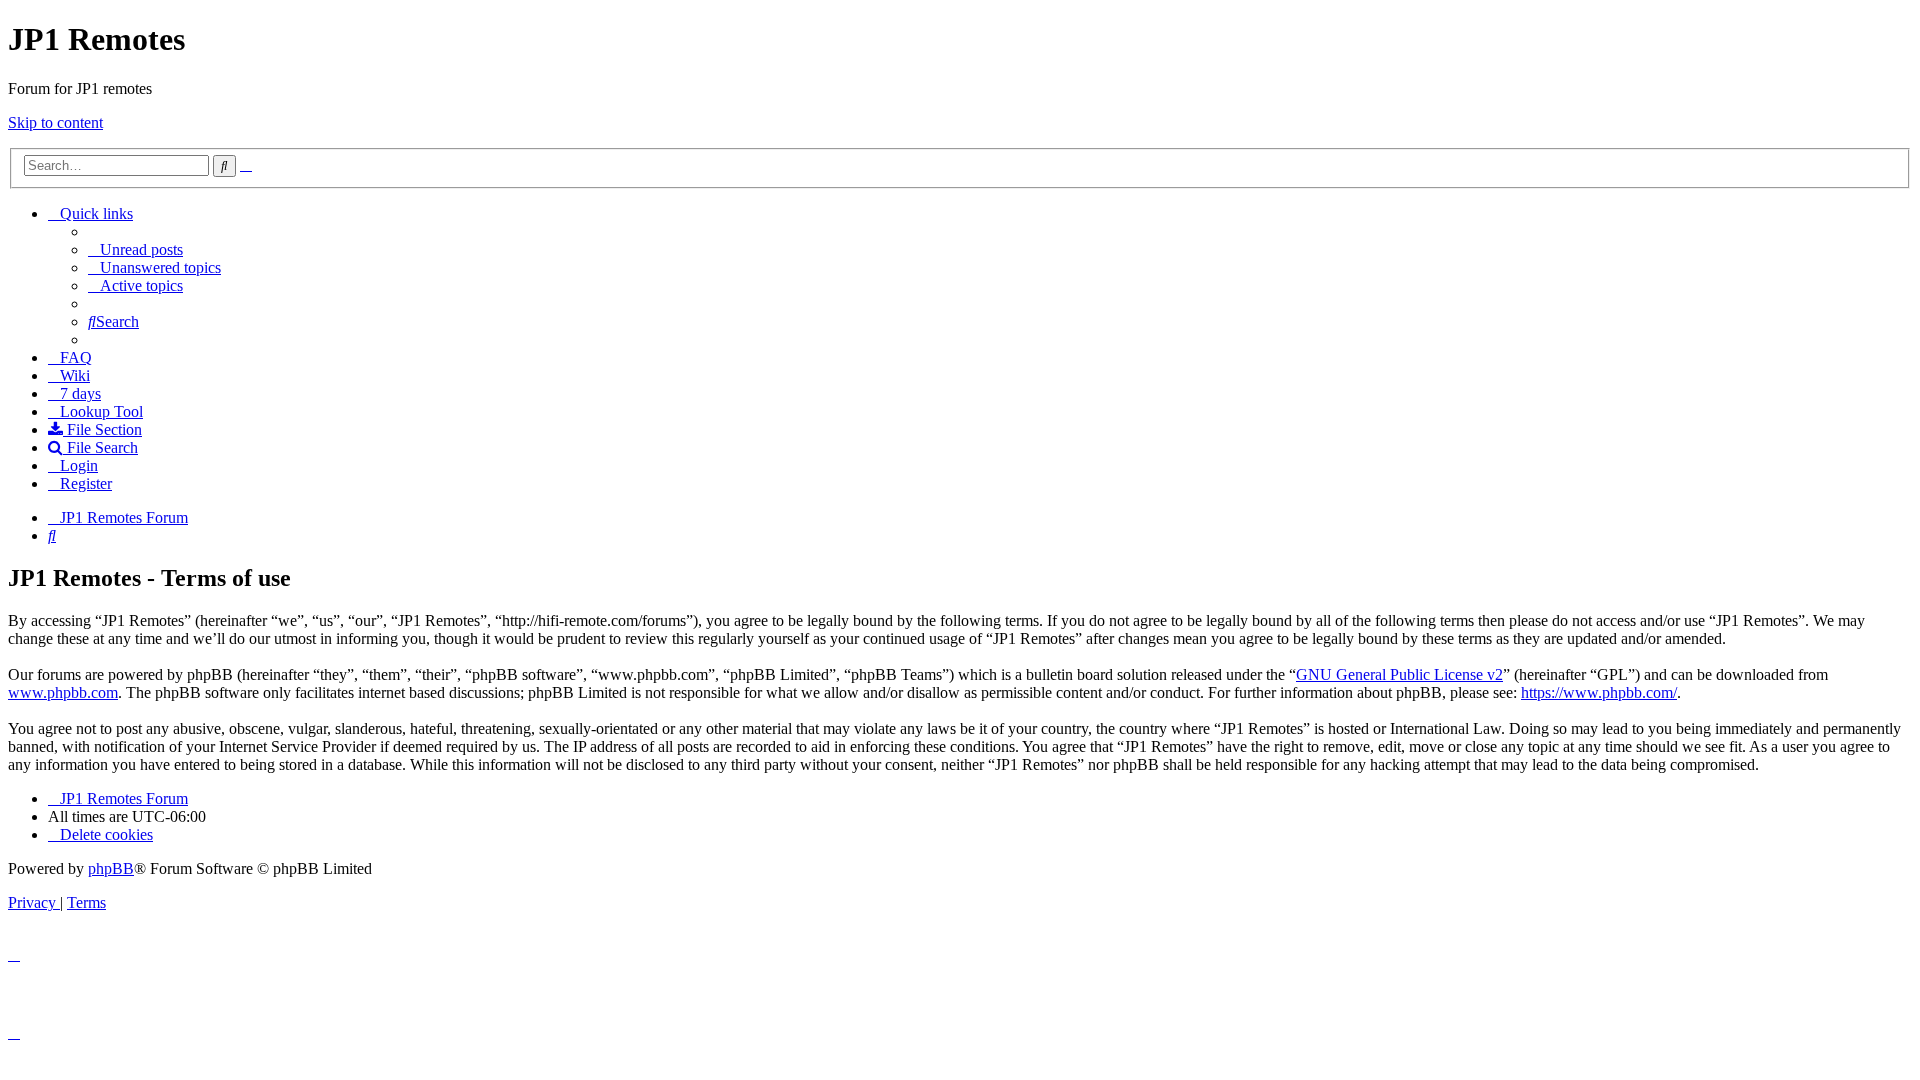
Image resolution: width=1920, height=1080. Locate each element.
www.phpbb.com (63, 692)
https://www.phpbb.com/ (1599, 692)
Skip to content (55, 122)
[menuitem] (135, 249)
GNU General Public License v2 (1399, 674)
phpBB (111, 868)
